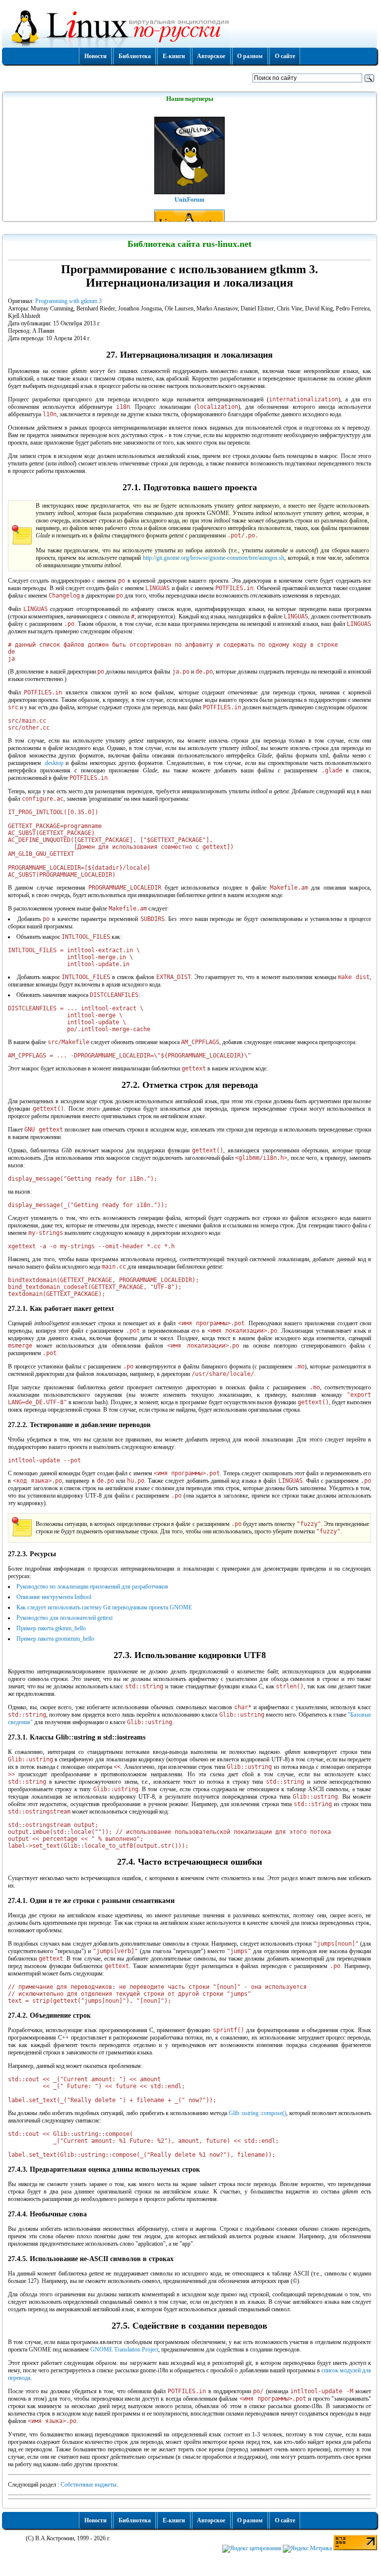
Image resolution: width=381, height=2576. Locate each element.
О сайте (285, 56)
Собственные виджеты (89, 2485)
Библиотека (135, 56)
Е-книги (174, 56)
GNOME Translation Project (124, 2349)
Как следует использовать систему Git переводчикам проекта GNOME (104, 1607)
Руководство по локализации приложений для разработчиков (92, 1587)
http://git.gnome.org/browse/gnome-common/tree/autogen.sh (214, 558)
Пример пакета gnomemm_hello (55, 1639)
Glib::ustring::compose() (257, 2113)
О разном (250, 56)
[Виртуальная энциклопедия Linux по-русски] (190, 27)
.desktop (54, 763)
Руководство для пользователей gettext (64, 1618)
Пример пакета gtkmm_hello (51, 1628)
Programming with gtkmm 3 (68, 301)
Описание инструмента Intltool (54, 1597)
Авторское (211, 56)
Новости (95, 56)
